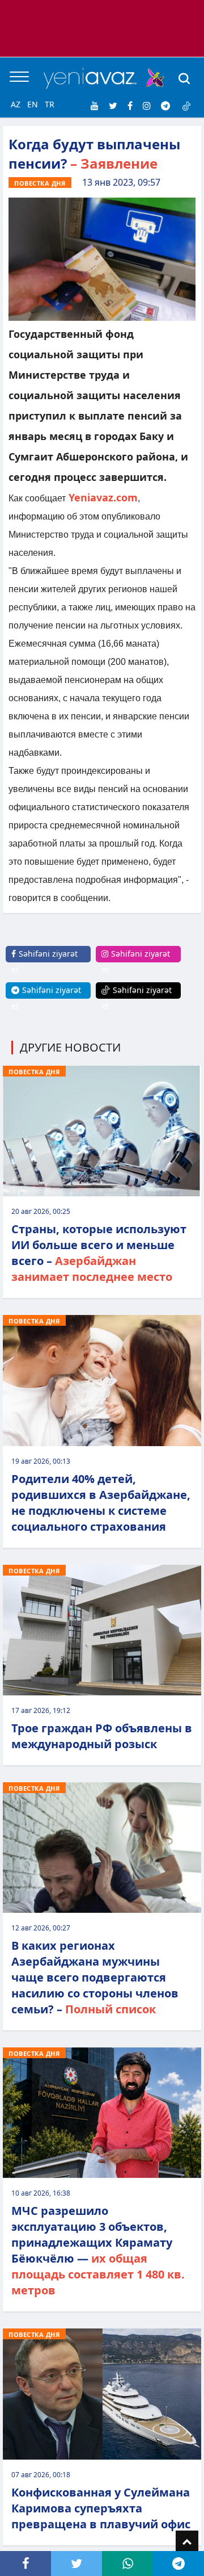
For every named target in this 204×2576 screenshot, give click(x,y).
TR (50, 104)
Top (187, 2542)
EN (33, 104)
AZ (16, 104)
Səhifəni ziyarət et (44, 962)
